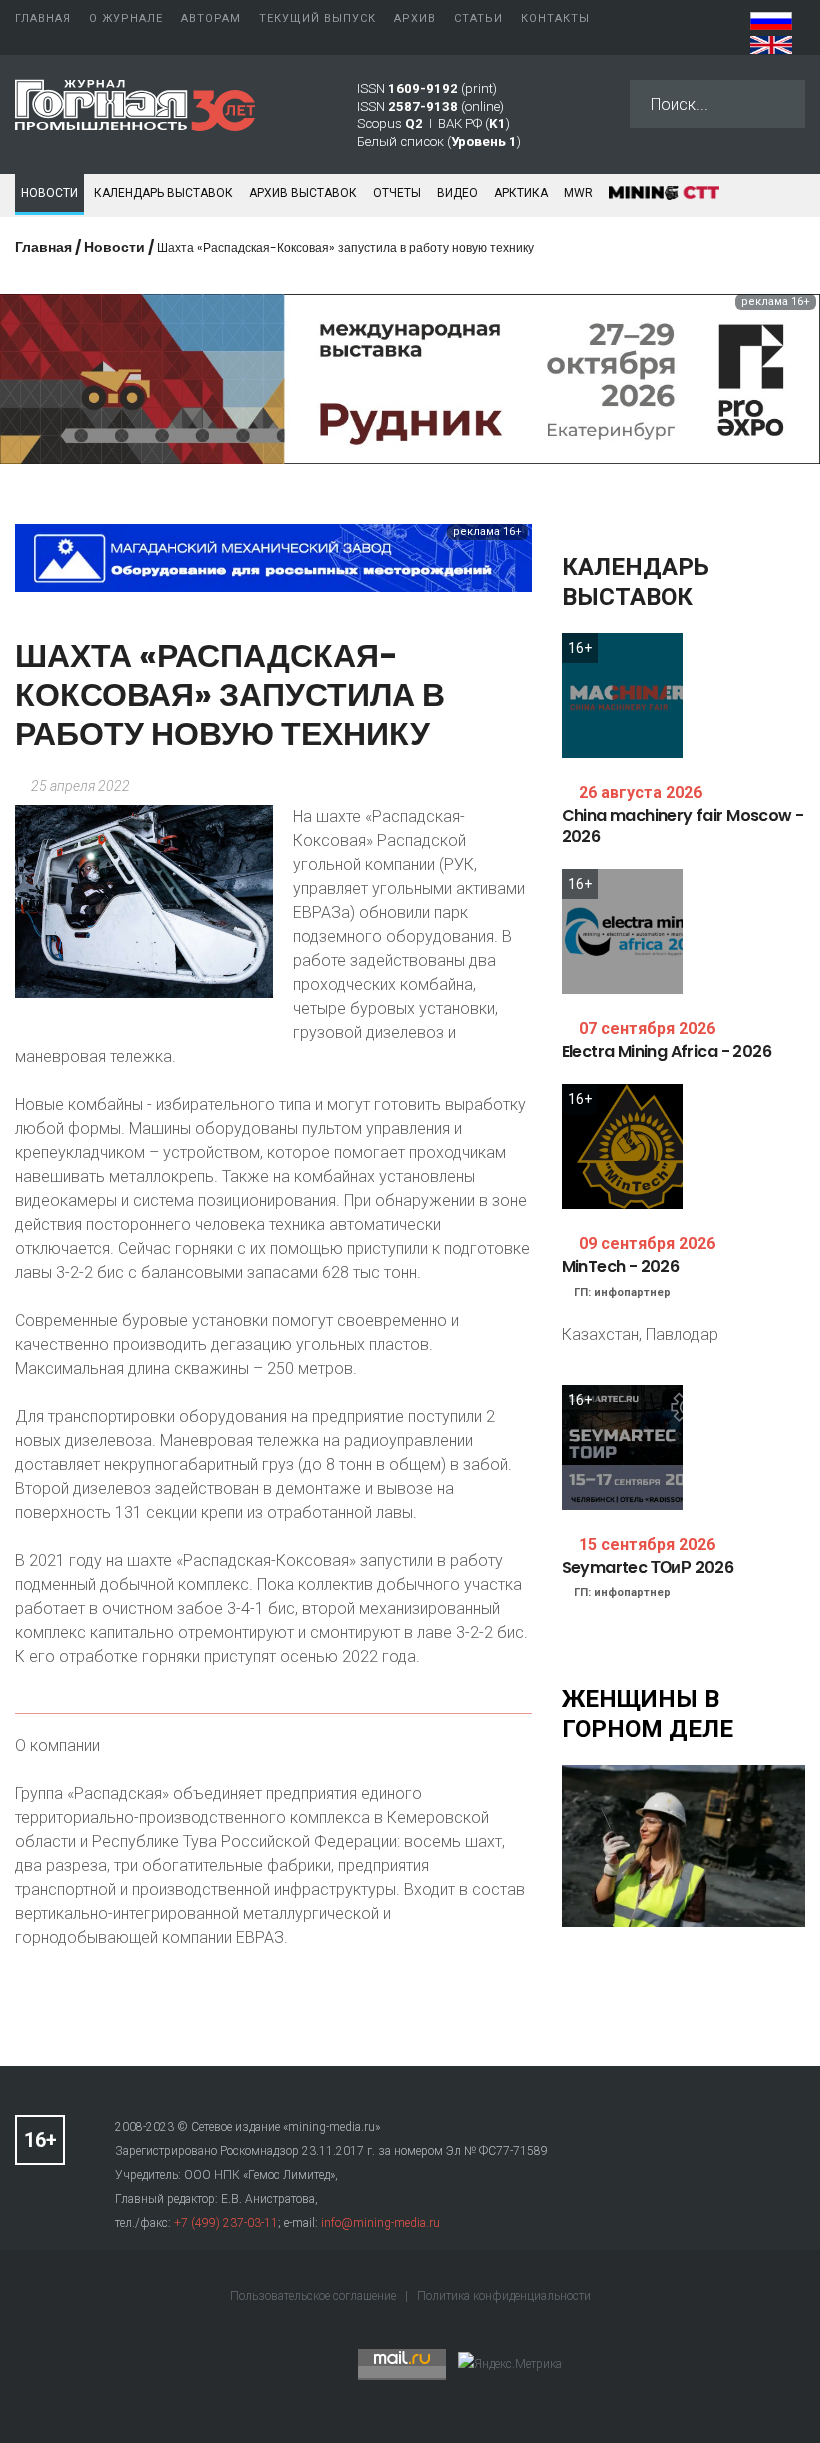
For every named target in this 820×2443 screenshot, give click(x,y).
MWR (578, 193)
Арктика (521, 193)
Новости (49, 193)
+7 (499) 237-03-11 (226, 2223)
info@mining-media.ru (380, 2223)
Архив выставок (303, 193)
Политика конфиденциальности (504, 2296)
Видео (457, 193)
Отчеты (397, 193)
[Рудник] (410, 377)
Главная (43, 247)
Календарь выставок (163, 193)
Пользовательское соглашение (314, 2296)
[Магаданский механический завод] (273, 556)
